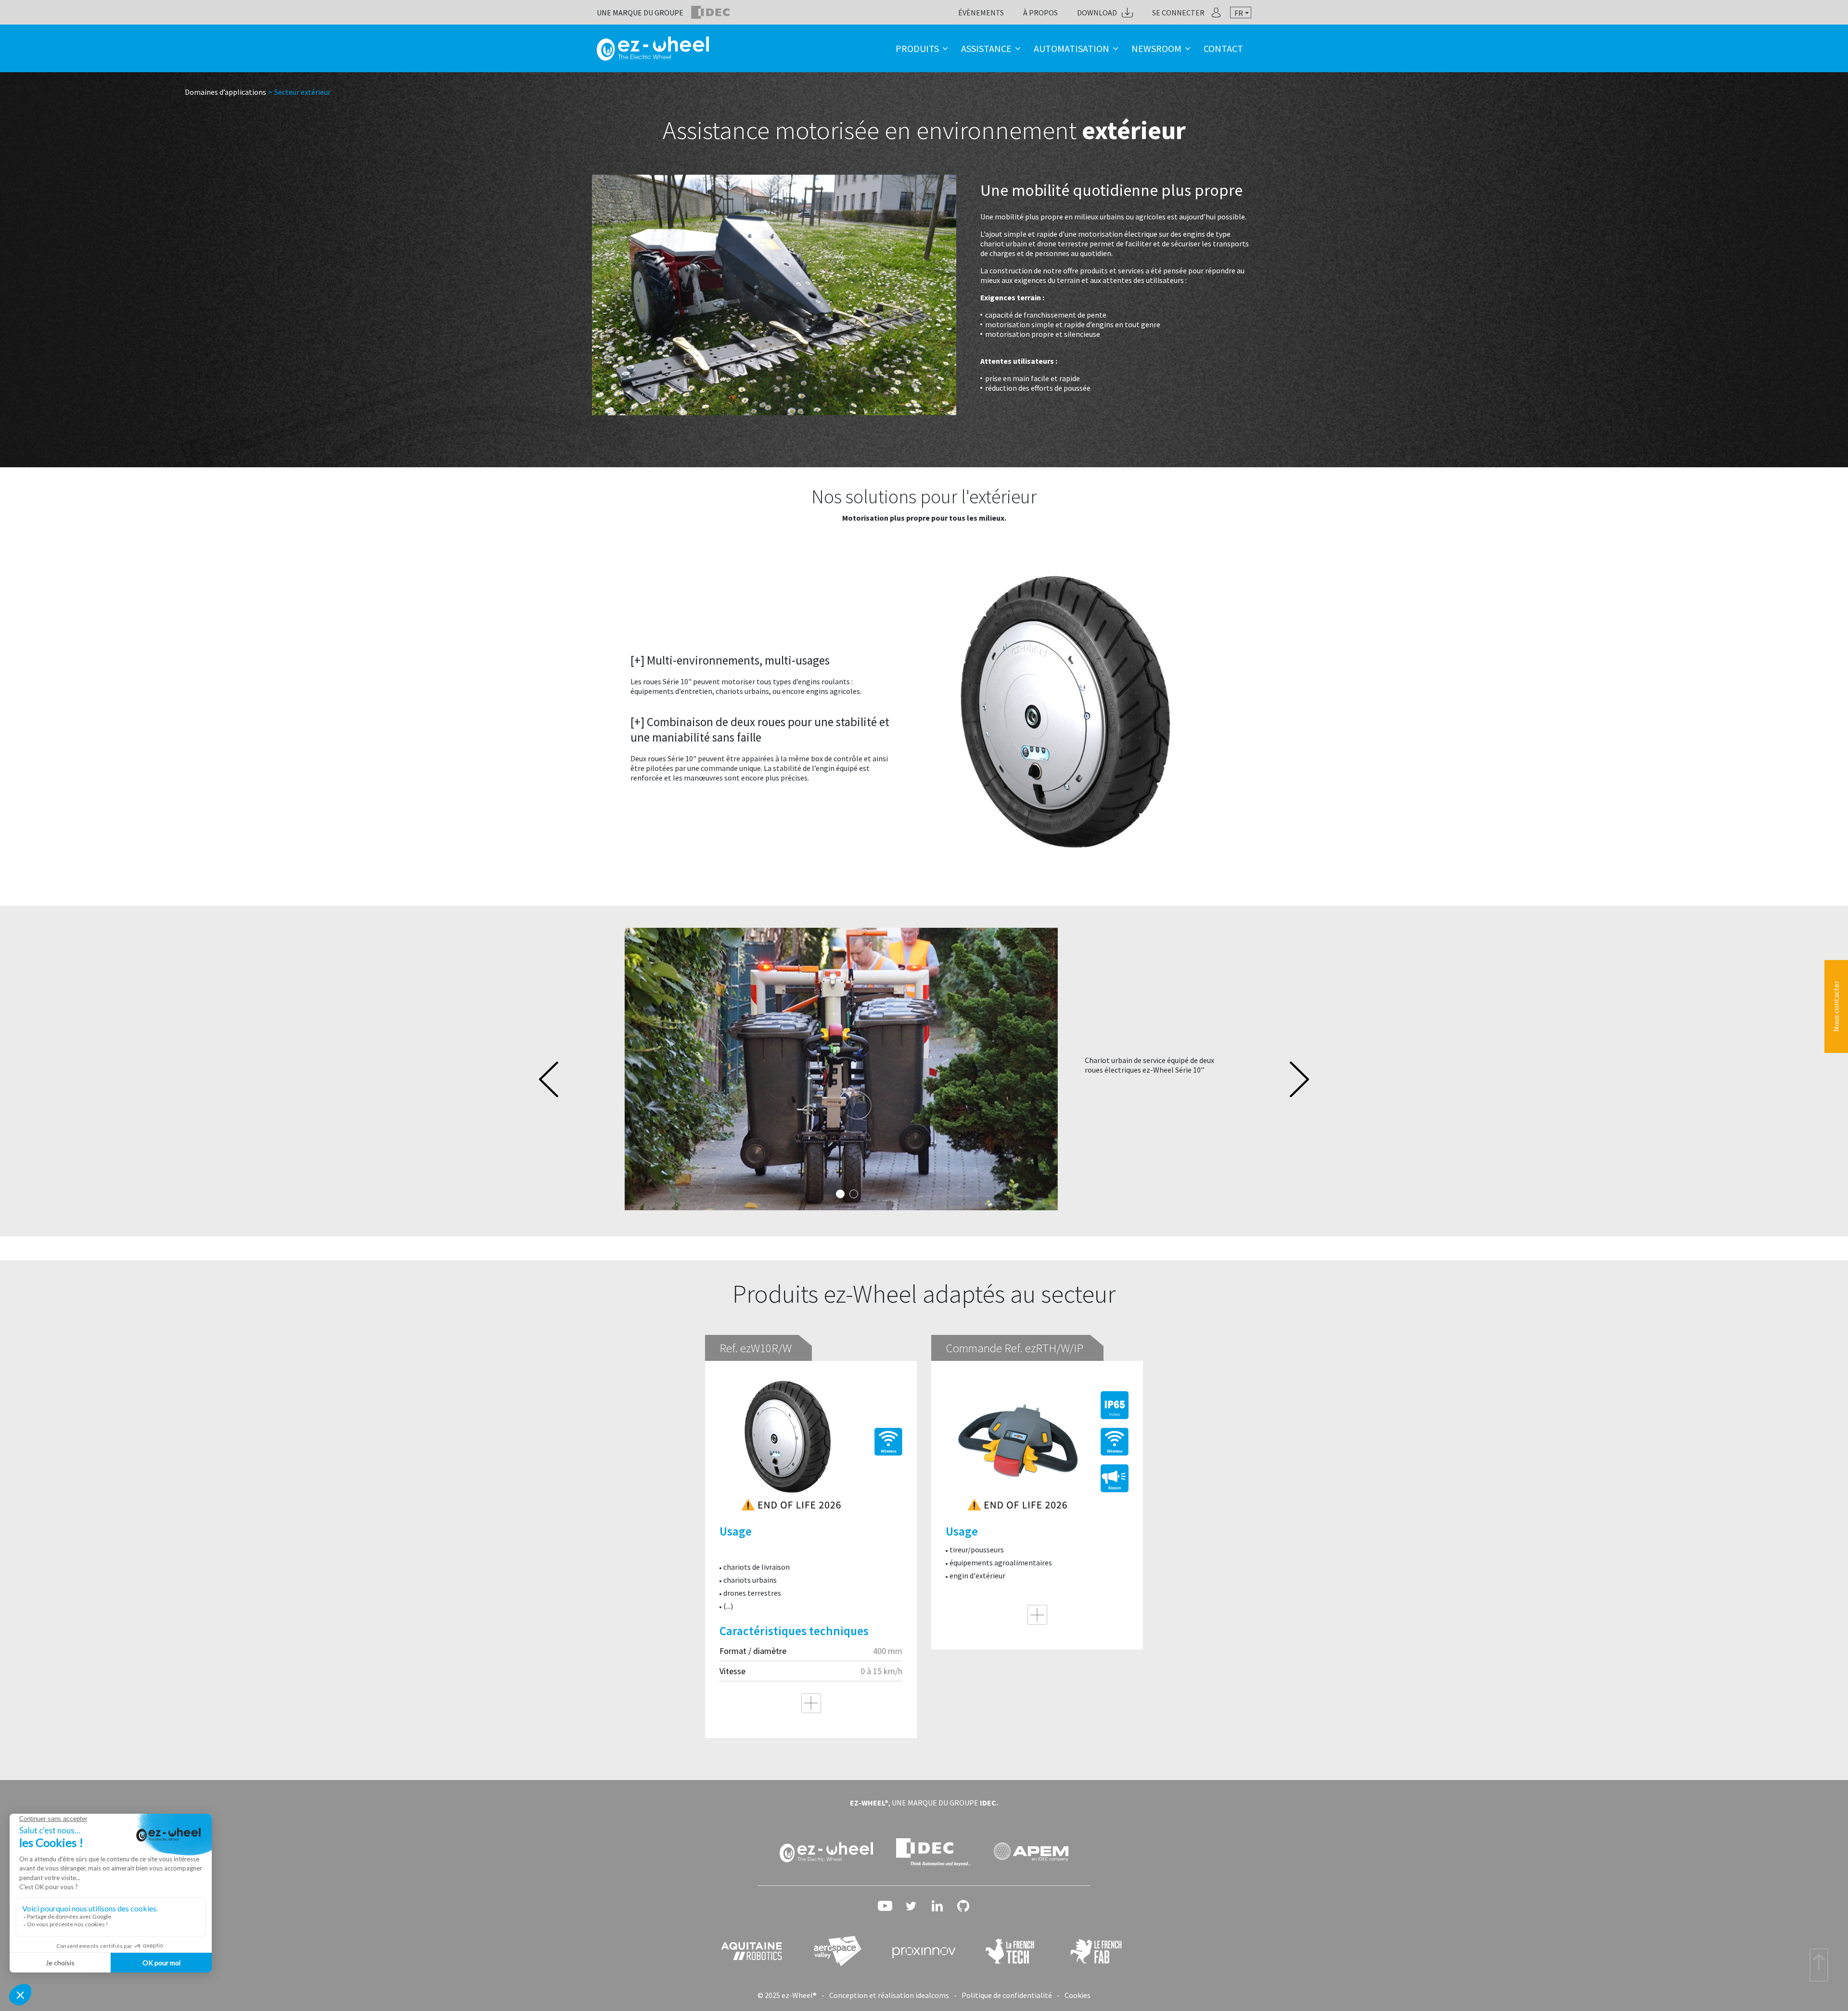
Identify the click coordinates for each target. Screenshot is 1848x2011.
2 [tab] (854, 1194)
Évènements (981, 13)
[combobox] (1241, 13)
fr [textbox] (1239, 13)
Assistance (986, 48)
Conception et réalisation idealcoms (889, 1995)
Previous (549, 1079)
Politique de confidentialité (1007, 1995)
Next (1299, 1079)
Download (1097, 13)
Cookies (1078, 1995)
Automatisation (1072, 48)
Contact (1223, 48)
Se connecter (1178, 13)
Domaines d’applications (225, 92)
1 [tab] (840, 1194)
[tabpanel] (924, 1069)
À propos (1040, 13)
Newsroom (1156, 48)
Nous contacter (1836, 1006)
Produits (917, 48)
